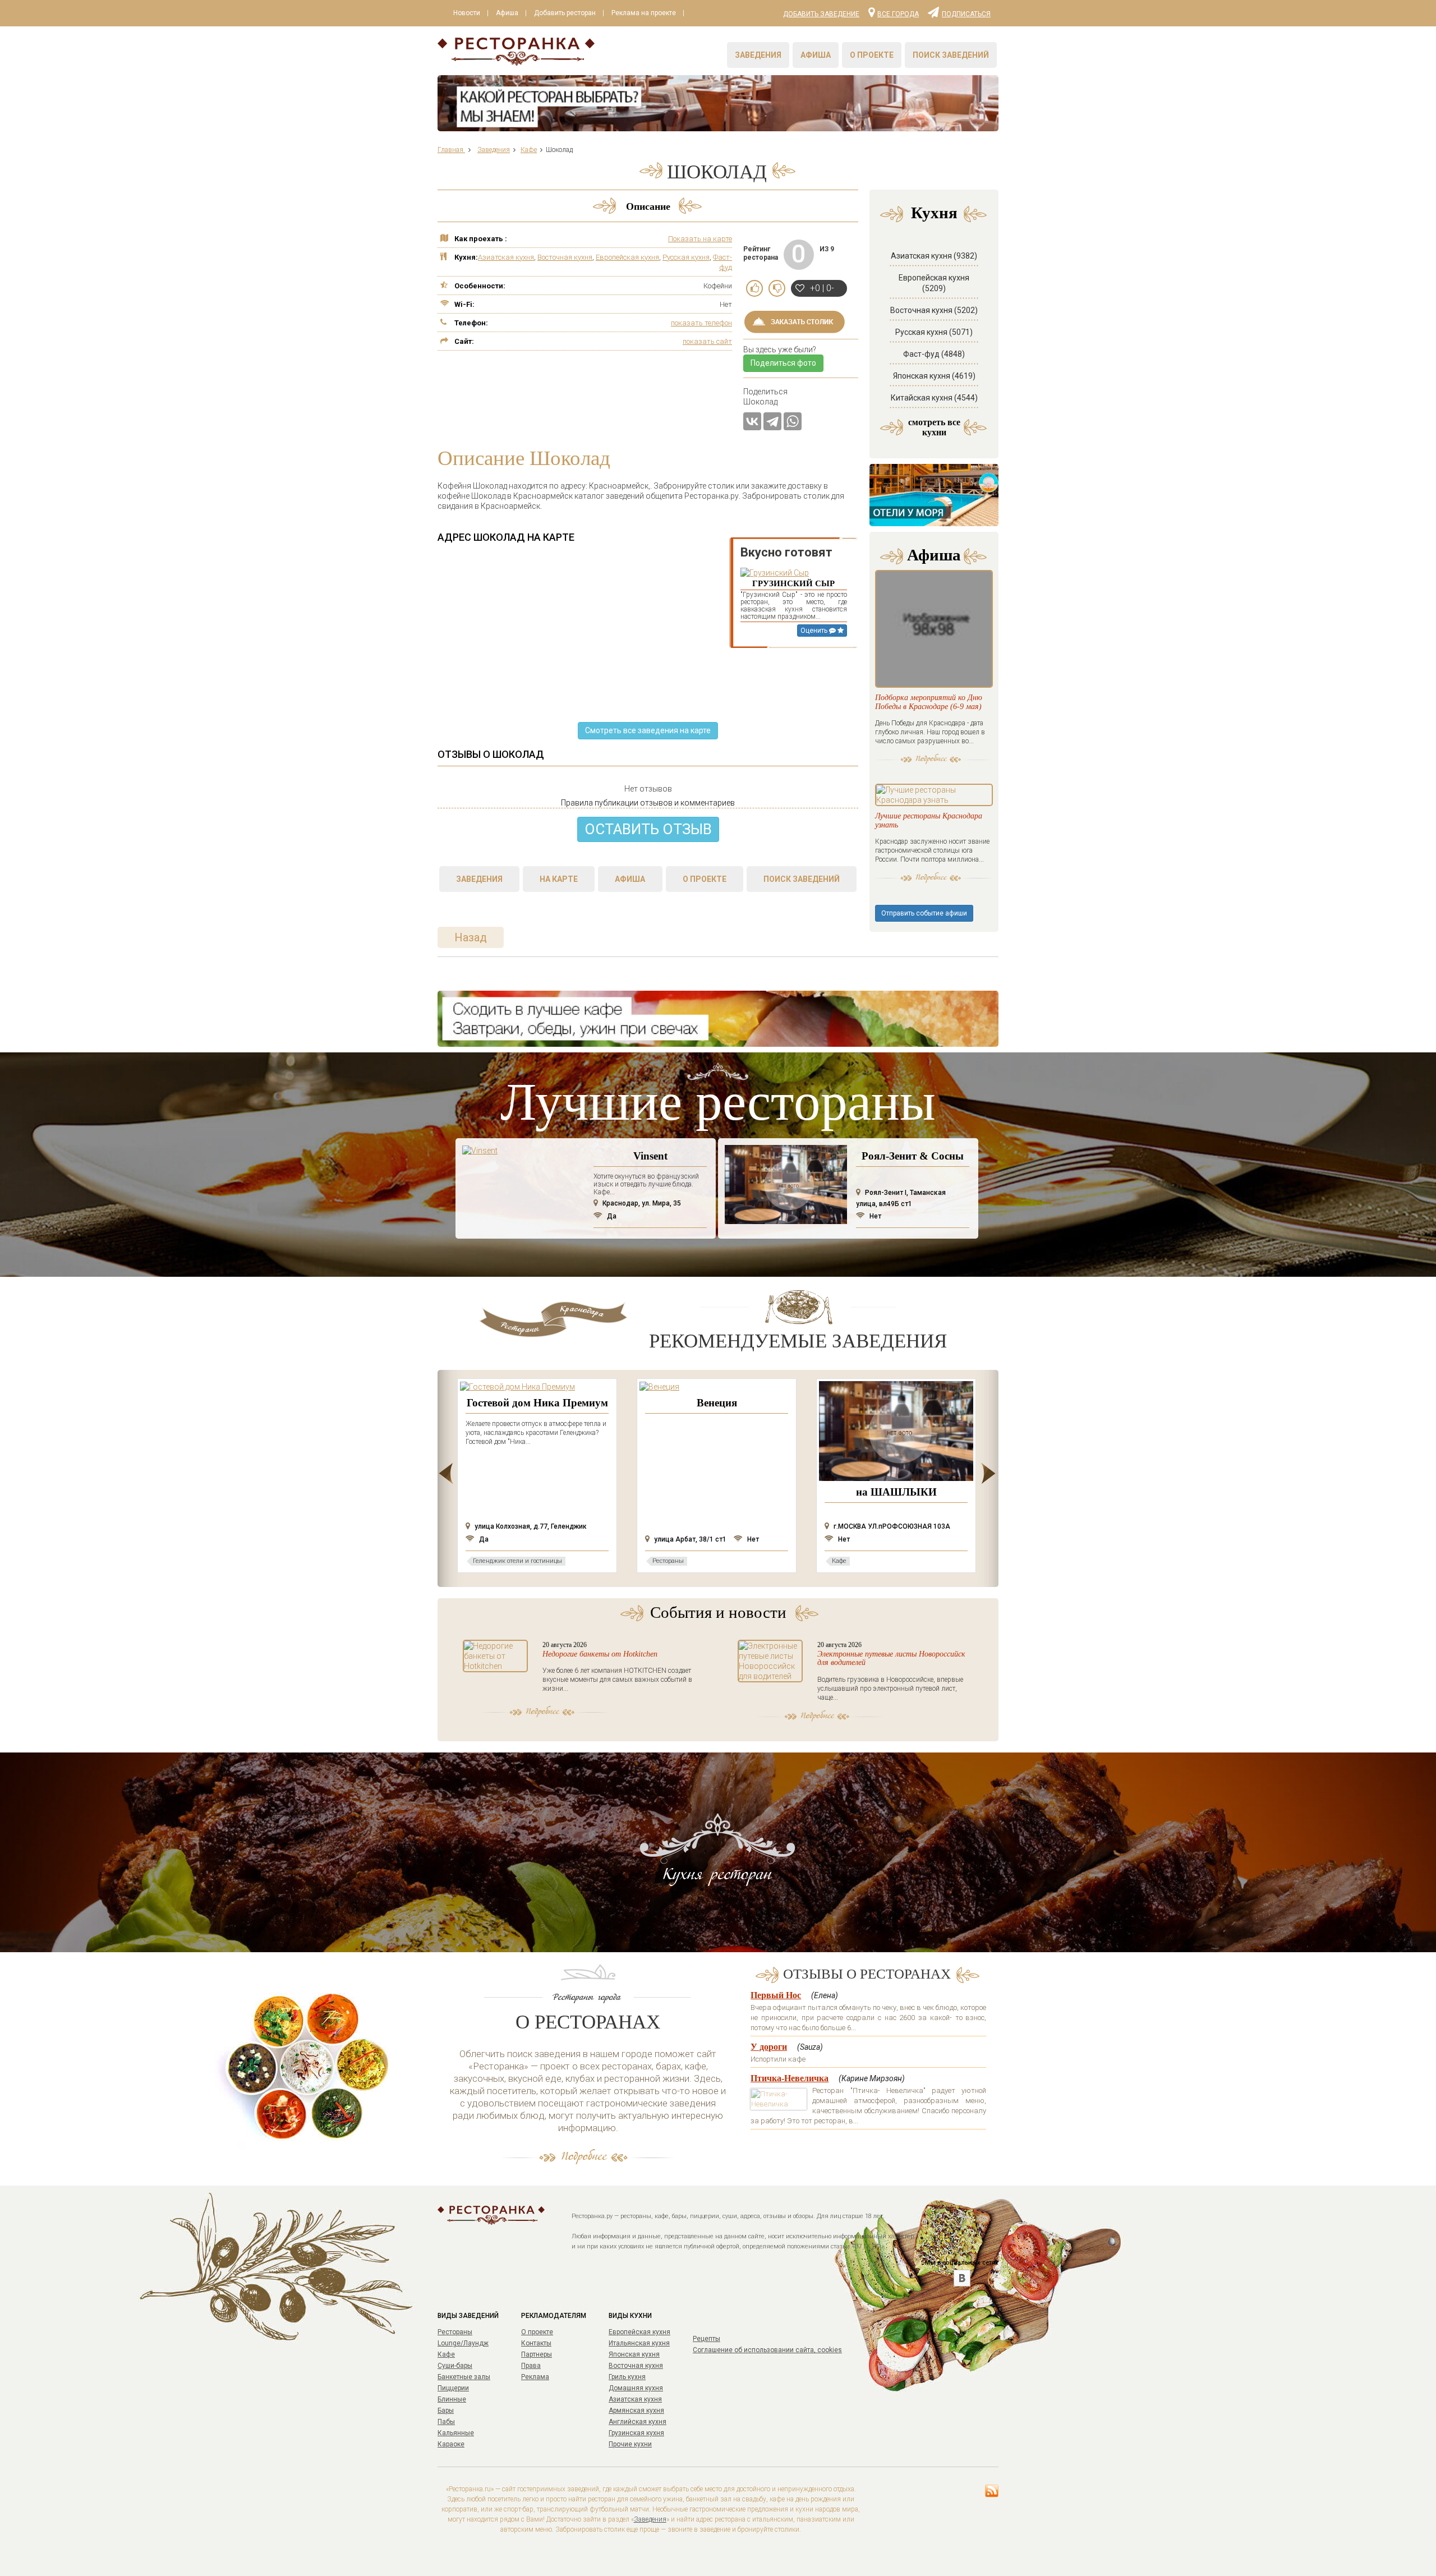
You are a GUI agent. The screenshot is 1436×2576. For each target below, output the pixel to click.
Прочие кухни (630, 2444)
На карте (559, 879)
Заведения (758, 55)
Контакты (536, 2343)
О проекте (872, 55)
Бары (446, 2411)
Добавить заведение (821, 14)
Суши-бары (455, 2366)
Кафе (446, 2354)
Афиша (507, 13)
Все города (898, 13)
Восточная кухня (565, 257)
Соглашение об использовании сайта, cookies (767, 2350)
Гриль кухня (627, 2377)
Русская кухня (686, 257)
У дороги (769, 2047)
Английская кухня (638, 2422)
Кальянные (456, 2433)
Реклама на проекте (644, 13)
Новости (467, 13)
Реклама (535, 2377)
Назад (471, 937)
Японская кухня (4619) (934, 376)
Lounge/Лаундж (463, 2343)
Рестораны (455, 2332)
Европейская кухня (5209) (934, 283)
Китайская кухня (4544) (934, 398)
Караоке (451, 2444)
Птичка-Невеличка (790, 2078)
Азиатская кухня (506, 257)
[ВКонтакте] (752, 421)
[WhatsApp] (793, 421)
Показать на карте (700, 239)
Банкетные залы (464, 2377)
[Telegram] (772, 421)
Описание (648, 206)
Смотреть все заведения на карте (648, 730)
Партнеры (537, 2354)
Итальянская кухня (639, 2343)
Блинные (452, 2399)
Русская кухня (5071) (934, 332)
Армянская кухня (636, 2411)
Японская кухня (634, 2354)
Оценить (815, 631)
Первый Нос (776, 1995)
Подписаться (966, 13)
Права (531, 2366)
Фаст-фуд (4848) (934, 354)
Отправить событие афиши (924, 913)
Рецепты (707, 2339)
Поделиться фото (783, 363)
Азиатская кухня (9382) (934, 256)
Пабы (446, 2422)
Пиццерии (453, 2388)
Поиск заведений (951, 55)
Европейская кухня (627, 257)
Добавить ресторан (565, 13)
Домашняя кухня (636, 2388)
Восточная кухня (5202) (934, 310)
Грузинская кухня (636, 2433)
